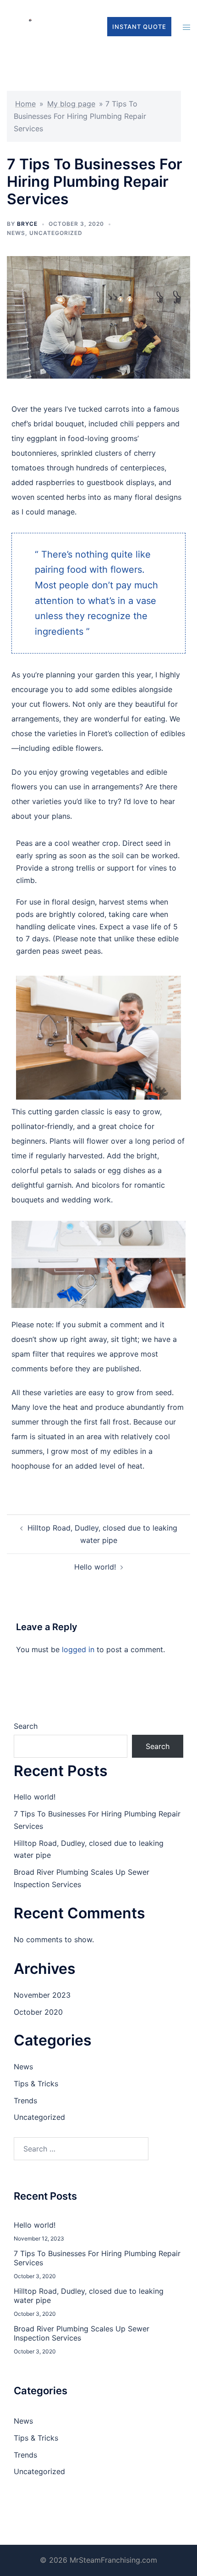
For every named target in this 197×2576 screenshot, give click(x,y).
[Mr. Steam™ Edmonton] (30, 26)
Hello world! (95, 1567)
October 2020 (38, 2012)
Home (25, 104)
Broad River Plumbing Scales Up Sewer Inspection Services (82, 2333)
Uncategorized (56, 233)
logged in (78, 1649)
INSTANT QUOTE (139, 27)
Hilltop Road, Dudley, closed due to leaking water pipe (89, 2296)
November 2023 (42, 1995)
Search (26, 1726)
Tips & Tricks (36, 2084)
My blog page (71, 104)
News (16, 233)
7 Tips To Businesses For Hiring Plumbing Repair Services (97, 2258)
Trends (25, 2101)
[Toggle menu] (186, 26)
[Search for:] (81, 2149)
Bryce (27, 224)
